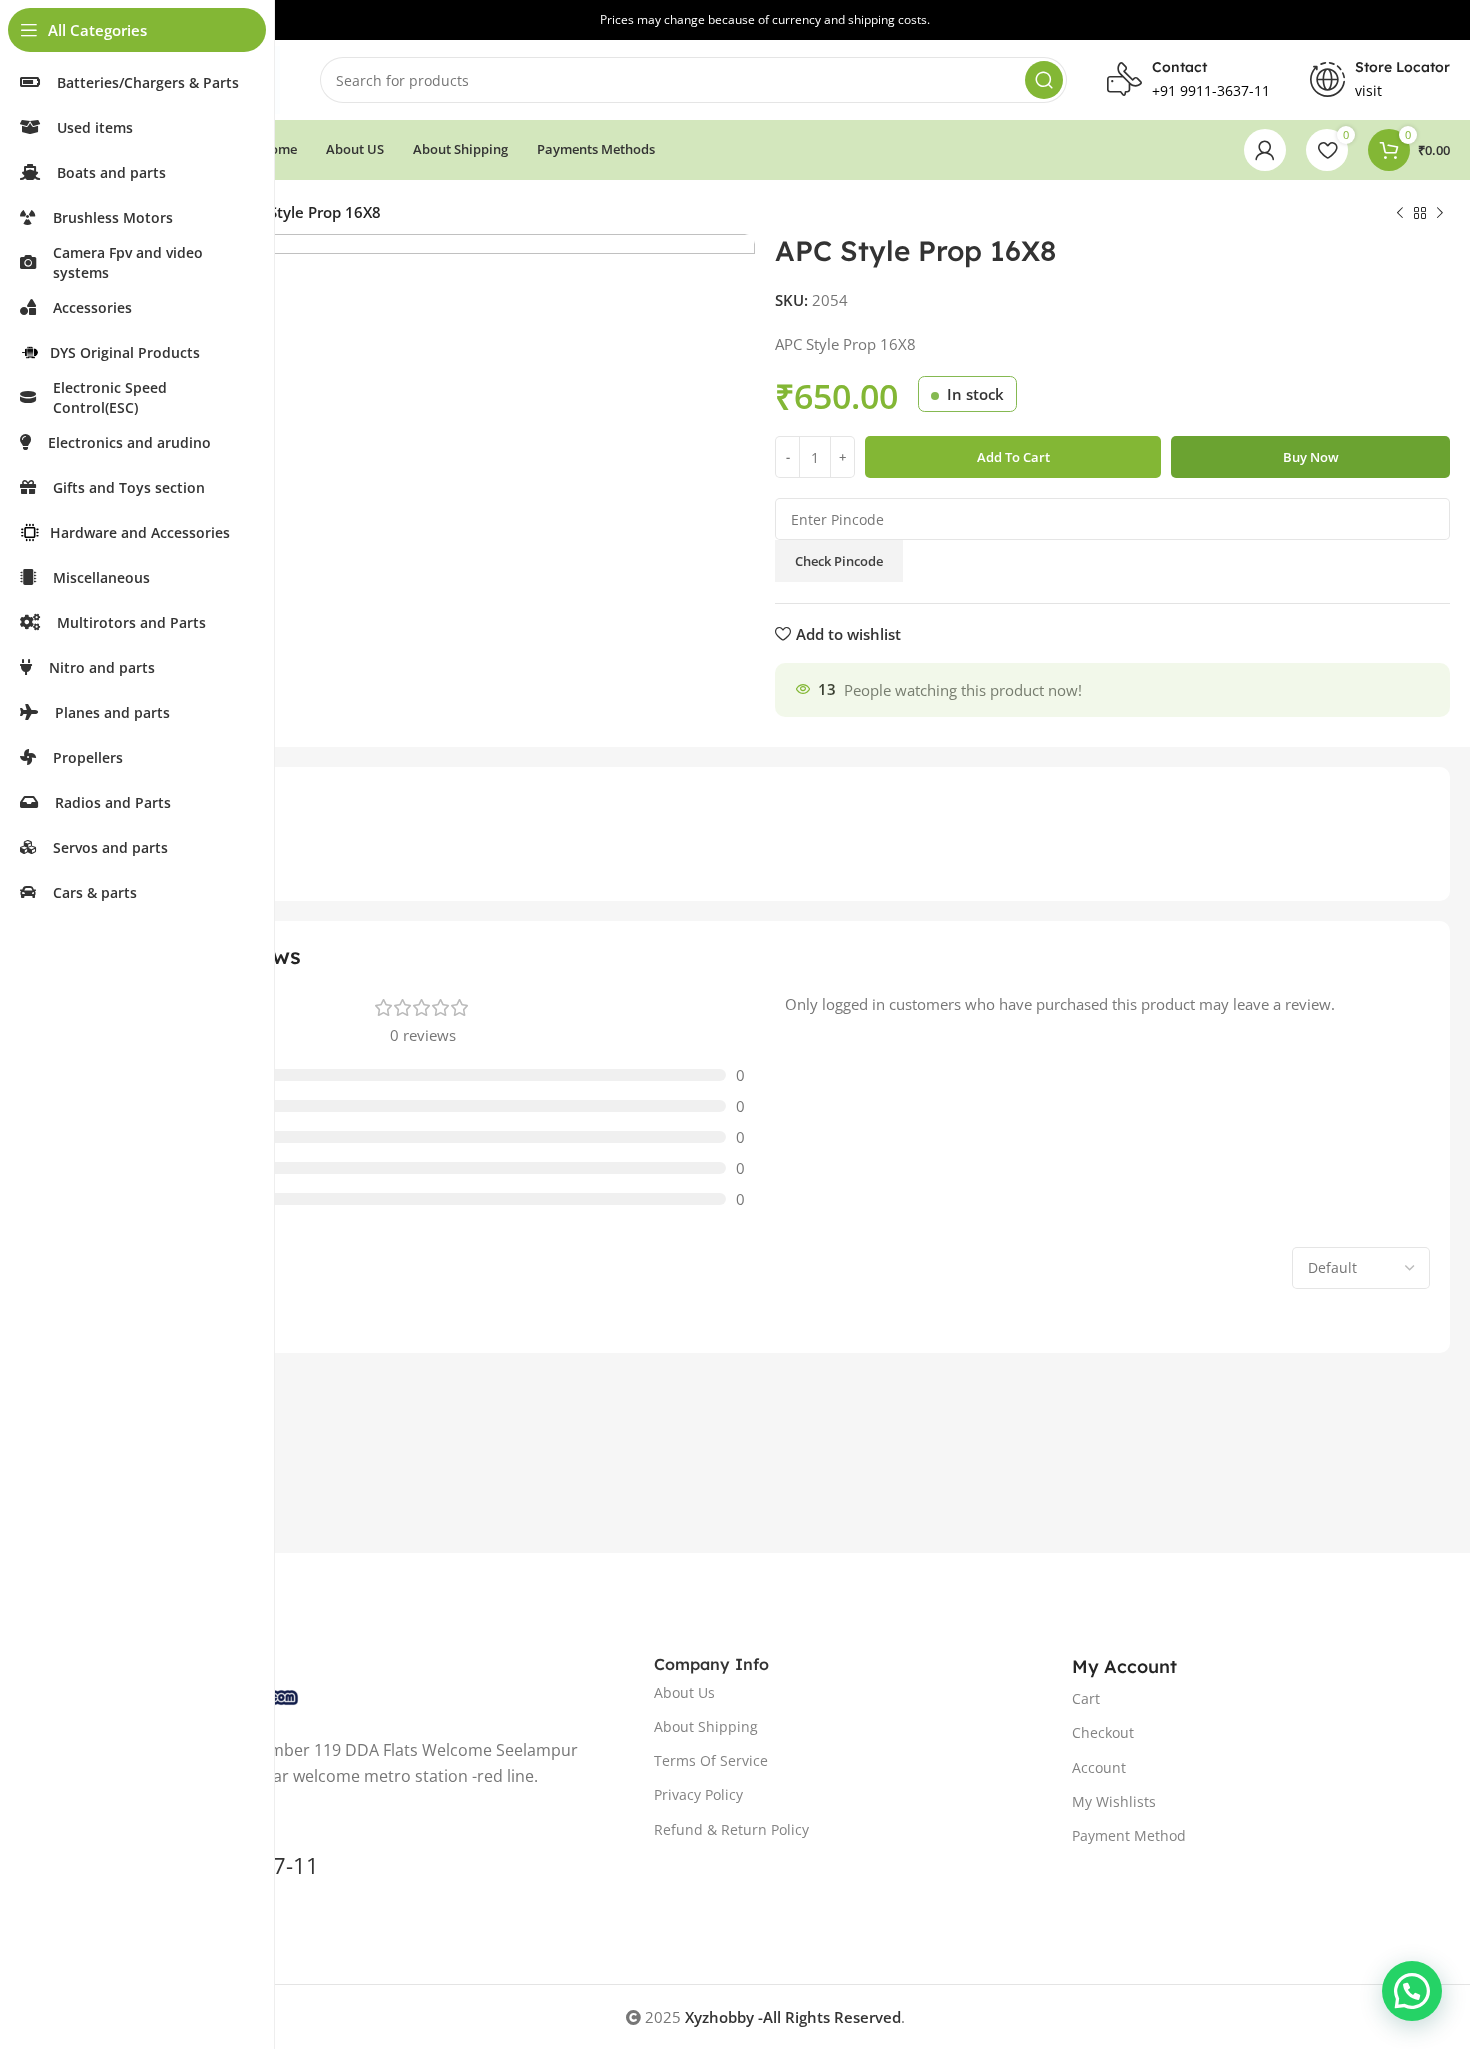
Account (1099, 1767)
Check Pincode (839, 561)
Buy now (1311, 457)
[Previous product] (1400, 214)
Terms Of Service (711, 1760)
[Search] (1044, 80)
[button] (1412, 1991)
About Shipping (706, 1726)
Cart (1086, 1698)
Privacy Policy (698, 1794)
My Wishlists (1114, 1801)
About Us (684, 1692)
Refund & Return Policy (731, 1829)
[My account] (1265, 150)
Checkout (1103, 1732)
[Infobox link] (1380, 80)
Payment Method (1129, 1835)
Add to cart (1013, 457)
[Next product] (1440, 214)
